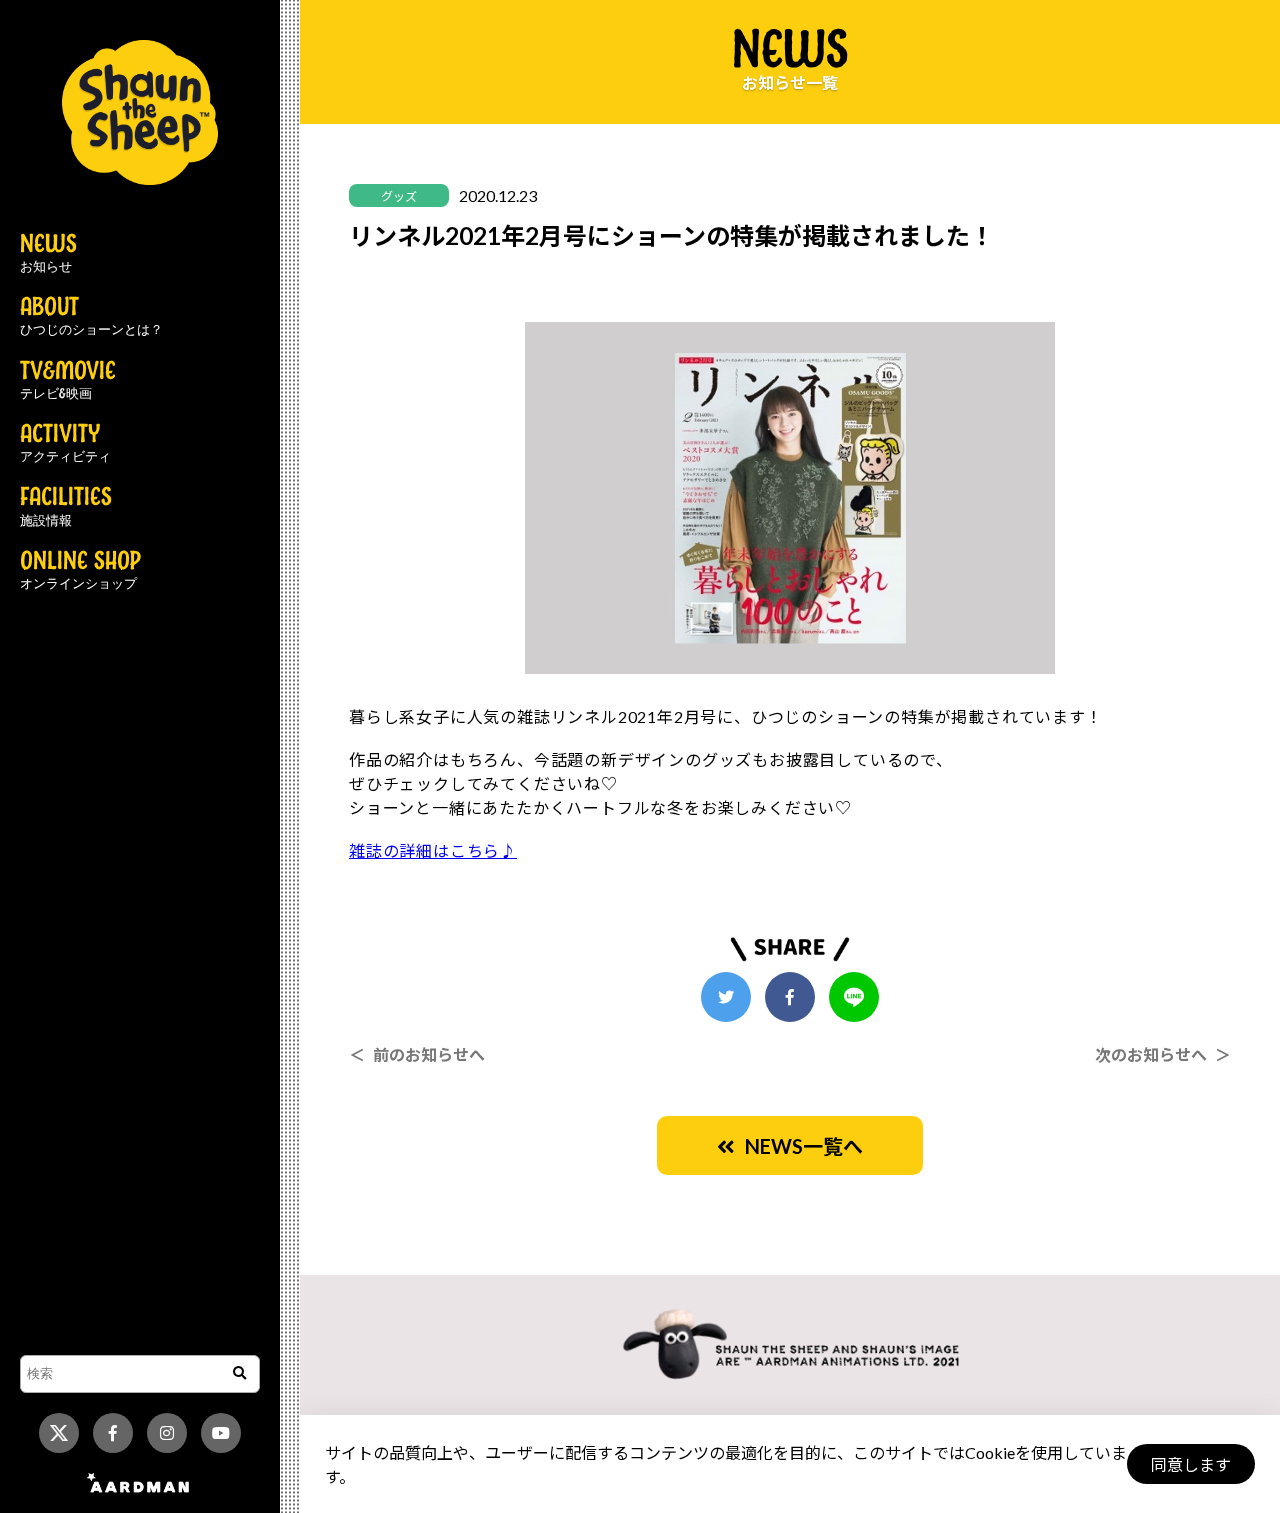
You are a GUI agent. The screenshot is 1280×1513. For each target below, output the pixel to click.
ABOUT (91, 317)
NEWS (48, 254)
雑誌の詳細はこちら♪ (433, 850)
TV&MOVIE (68, 381)
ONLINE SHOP (80, 571)
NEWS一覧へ (799, 1146)
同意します (1191, 1464)
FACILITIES (66, 507)
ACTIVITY (65, 444)
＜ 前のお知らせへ (417, 1054)
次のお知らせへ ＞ (1163, 1054)
